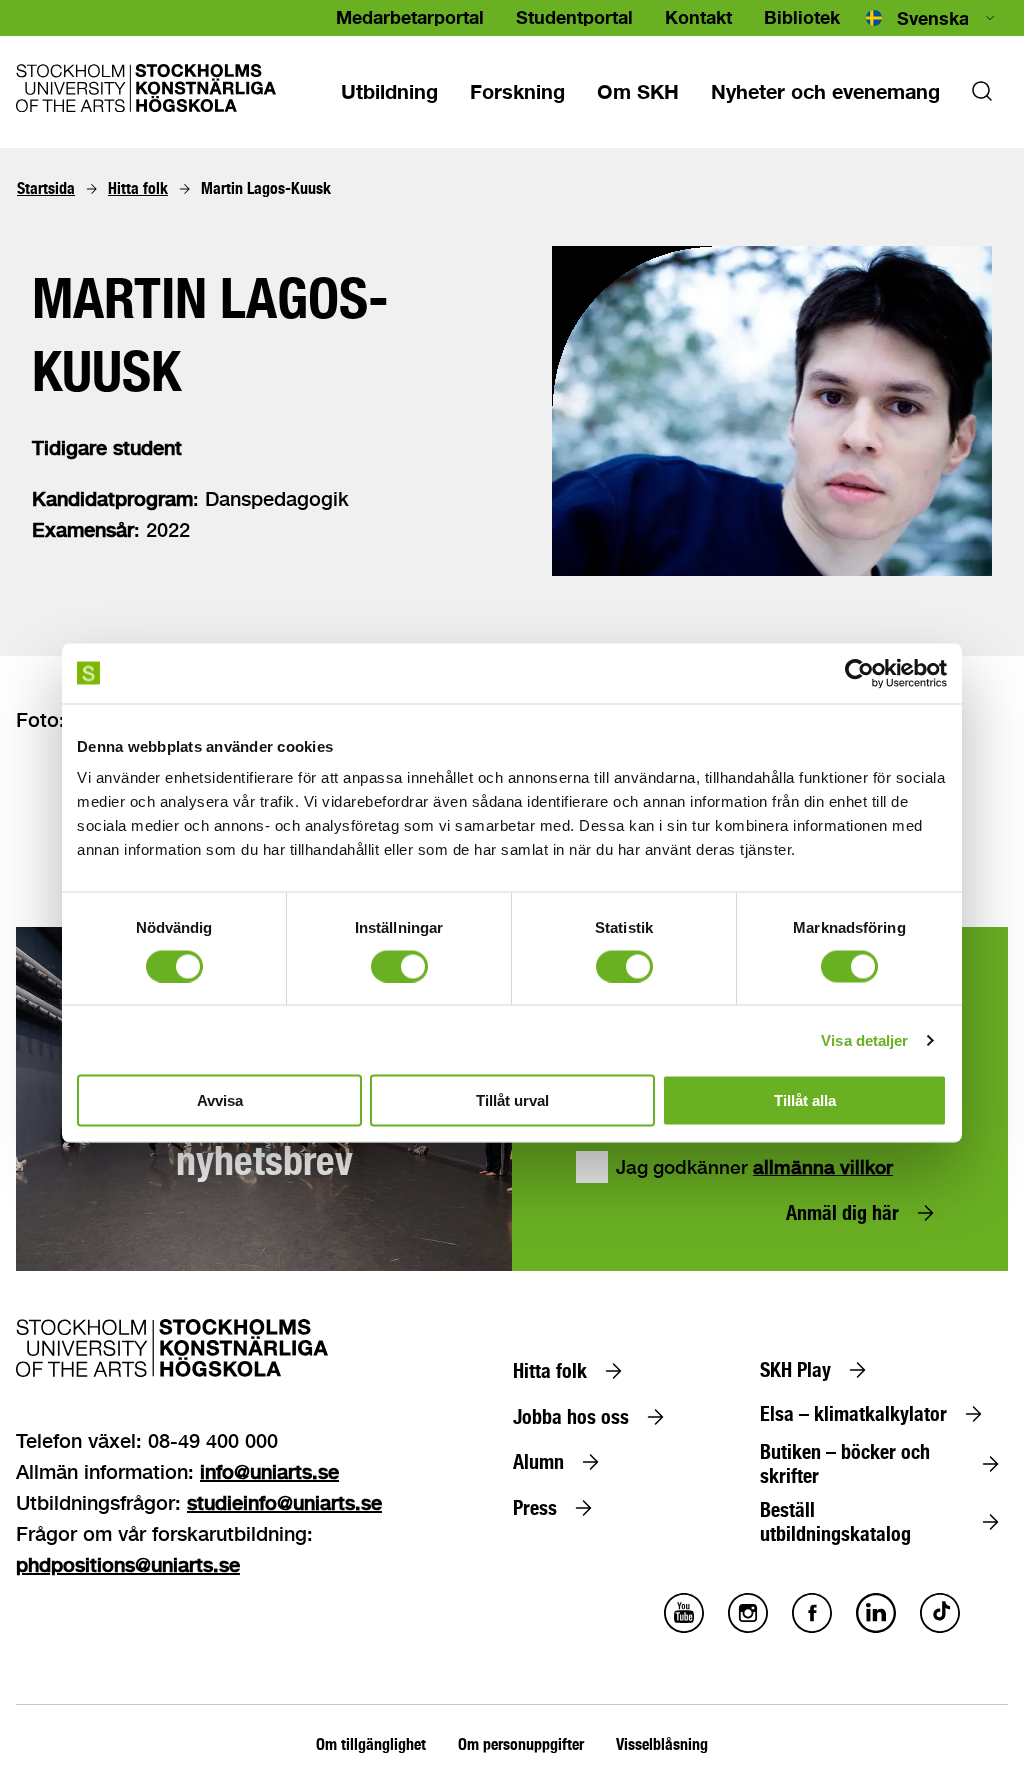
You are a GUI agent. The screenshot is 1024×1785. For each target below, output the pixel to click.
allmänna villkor (823, 1167)
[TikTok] (940, 1627)
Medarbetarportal (410, 17)
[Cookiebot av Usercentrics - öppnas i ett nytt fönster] (859, 673)
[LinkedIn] (876, 1627)
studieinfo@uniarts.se (284, 1502)
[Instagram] (748, 1627)
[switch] (399, 966)
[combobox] (932, 18)
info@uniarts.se (269, 1471)
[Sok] (982, 97)
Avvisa (220, 1100)
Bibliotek (802, 17)
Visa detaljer (864, 1039)
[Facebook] (812, 1627)
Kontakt (698, 17)
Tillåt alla (805, 1100)
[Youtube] (684, 1627)
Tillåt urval (512, 1100)
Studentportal (574, 17)
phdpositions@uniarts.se (128, 1564)
